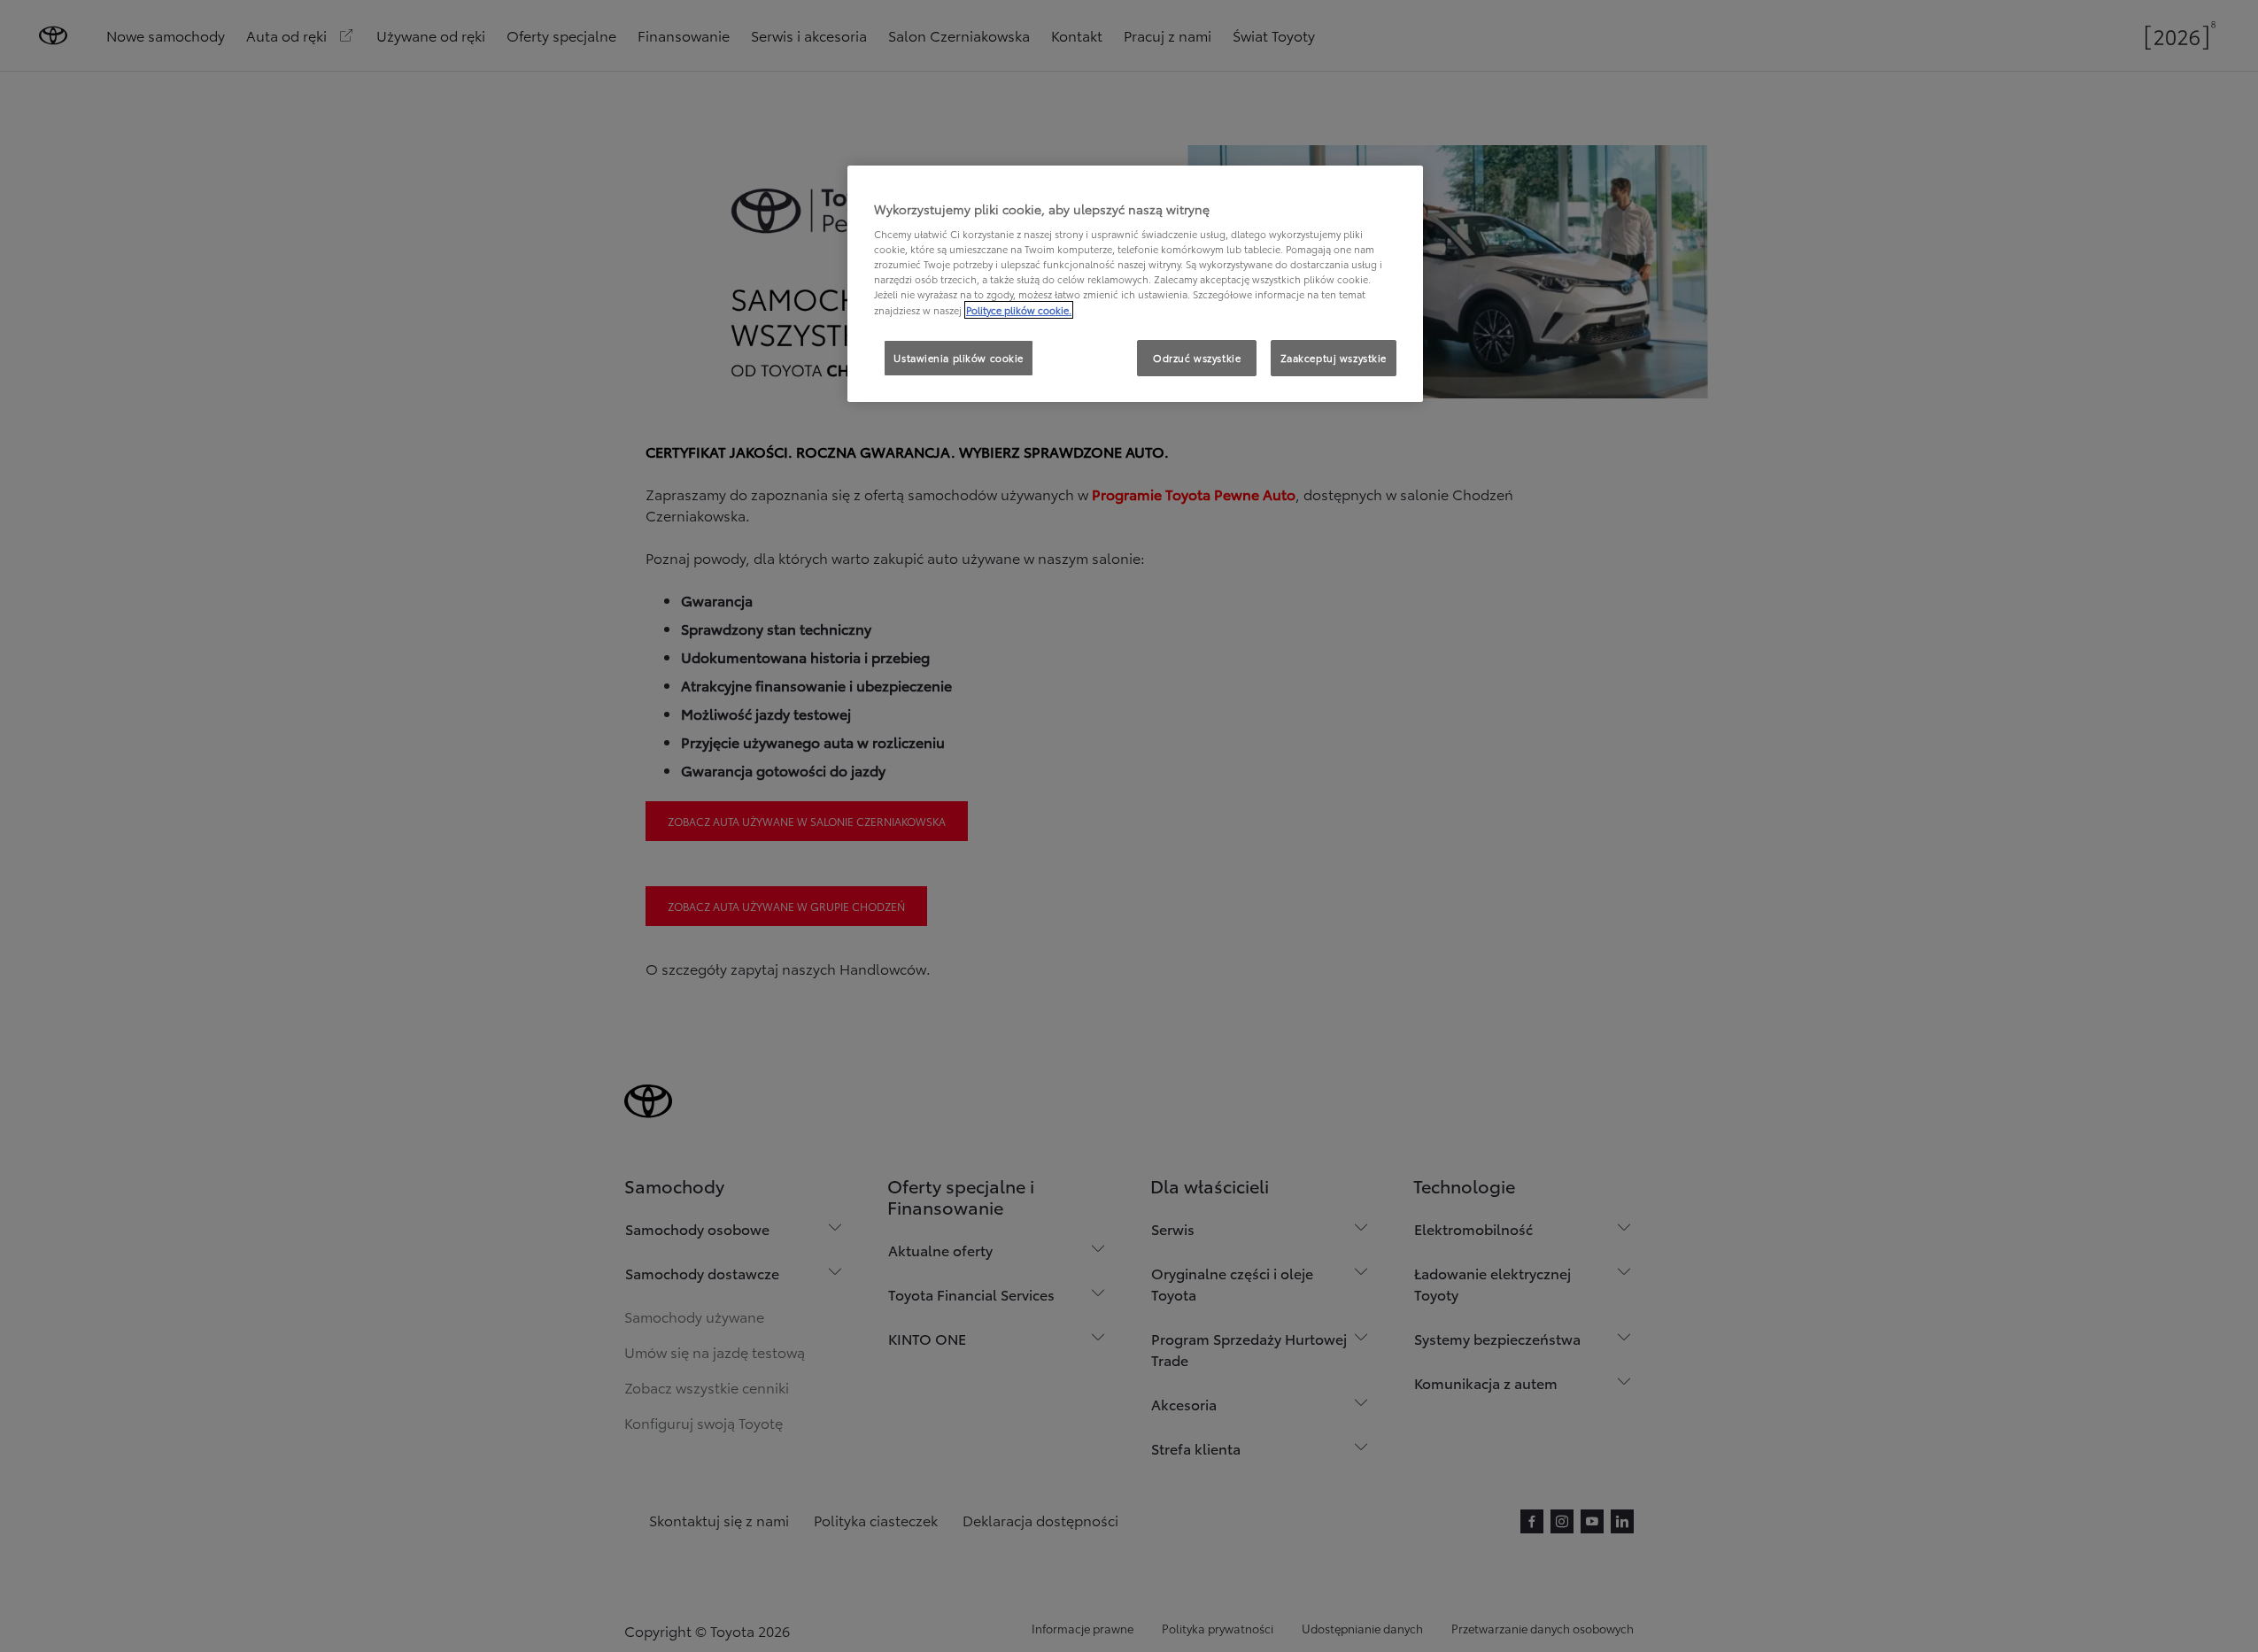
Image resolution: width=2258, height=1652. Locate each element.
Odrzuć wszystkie (1197, 358)
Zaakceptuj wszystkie (1334, 358)
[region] (1135, 284)
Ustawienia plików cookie (959, 358)
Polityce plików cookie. (1019, 310)
